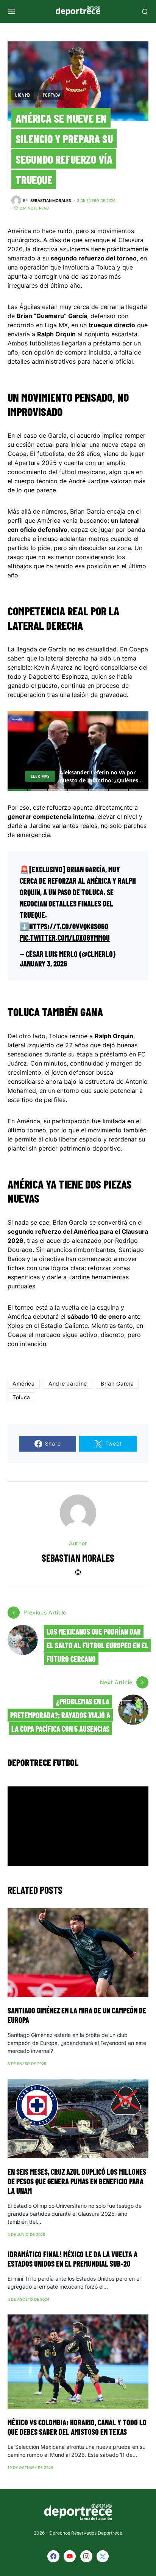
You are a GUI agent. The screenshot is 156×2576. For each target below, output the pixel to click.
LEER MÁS (40, 776)
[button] (12, 11)
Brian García (117, 1383)
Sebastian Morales (78, 1558)
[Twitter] (103, 2556)
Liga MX (23, 95)
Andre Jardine (68, 1383)
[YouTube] (70, 2556)
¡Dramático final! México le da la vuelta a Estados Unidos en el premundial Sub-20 (73, 2259)
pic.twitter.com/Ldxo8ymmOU (65, 938)
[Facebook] (53, 2556)
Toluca (21, 1397)
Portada (52, 95)
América (24, 1383)
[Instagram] (86, 2556)
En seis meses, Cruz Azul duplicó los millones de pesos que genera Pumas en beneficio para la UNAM (77, 2181)
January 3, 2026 (43, 963)
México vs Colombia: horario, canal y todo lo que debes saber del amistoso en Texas (77, 2427)
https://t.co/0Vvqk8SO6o (69, 926)
